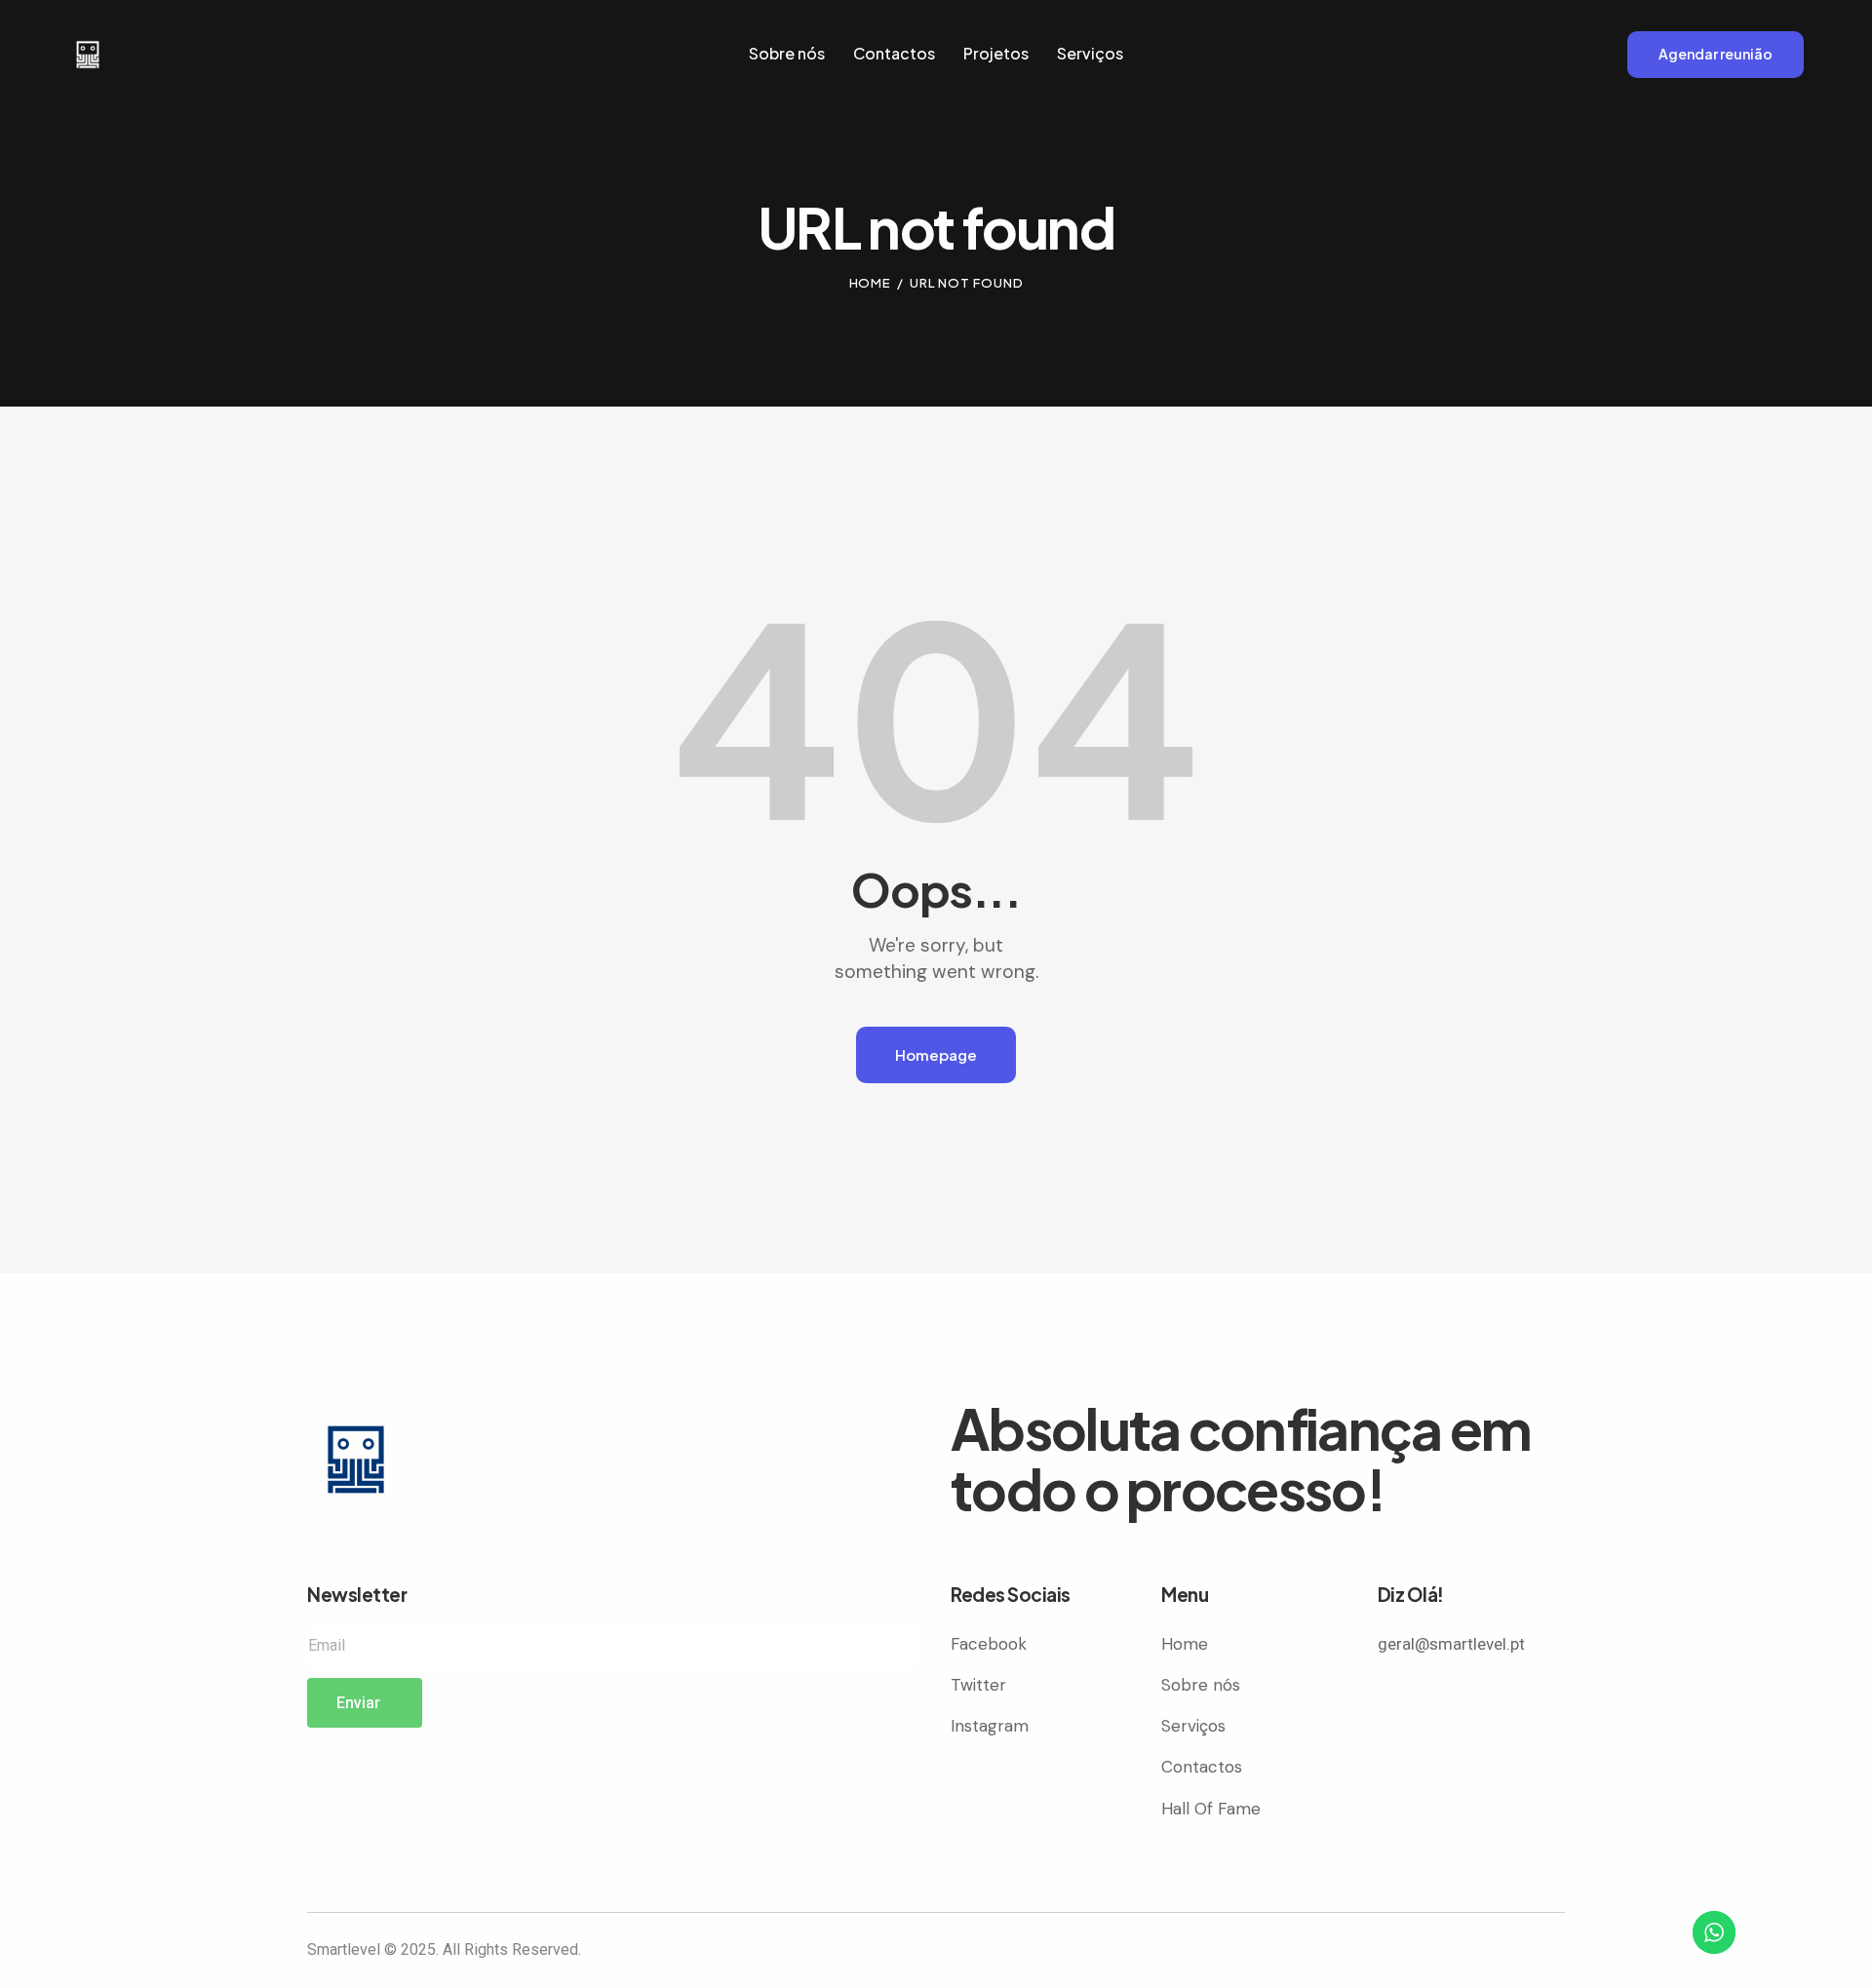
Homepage (936, 1054)
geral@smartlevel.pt (1451, 1644)
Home (871, 283)
